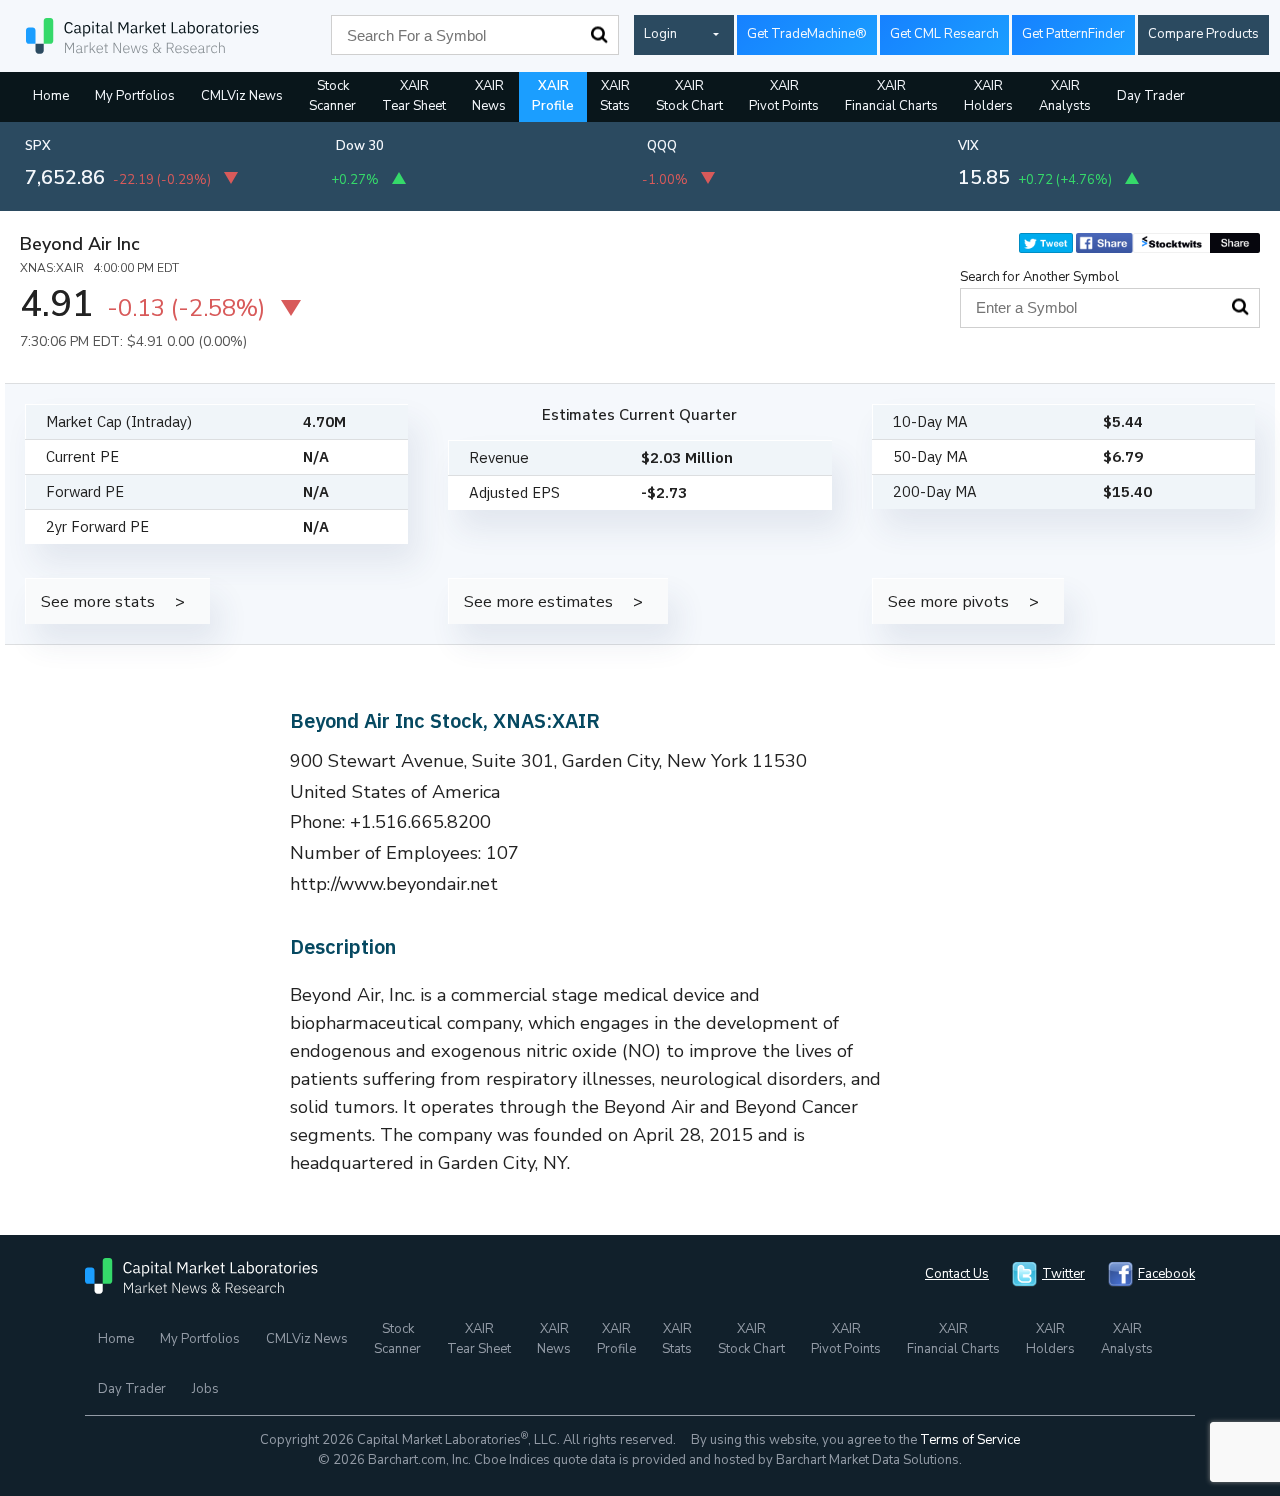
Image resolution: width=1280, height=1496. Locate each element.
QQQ (662, 146)
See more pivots (948, 601)
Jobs (205, 1389)
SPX (38, 146)
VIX (968, 146)
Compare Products (1203, 34)
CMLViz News (242, 96)
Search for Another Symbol (1039, 277)
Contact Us (957, 1274)
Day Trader (1151, 96)
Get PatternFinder (1073, 34)
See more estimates (538, 601)
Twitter (1063, 1274)
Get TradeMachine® (807, 34)
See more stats (98, 601)
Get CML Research (944, 34)
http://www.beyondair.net (394, 884)
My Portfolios (135, 96)
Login (660, 34)
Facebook (1166, 1274)
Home (51, 96)
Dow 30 (360, 146)
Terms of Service (970, 1440)
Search (599, 35)
